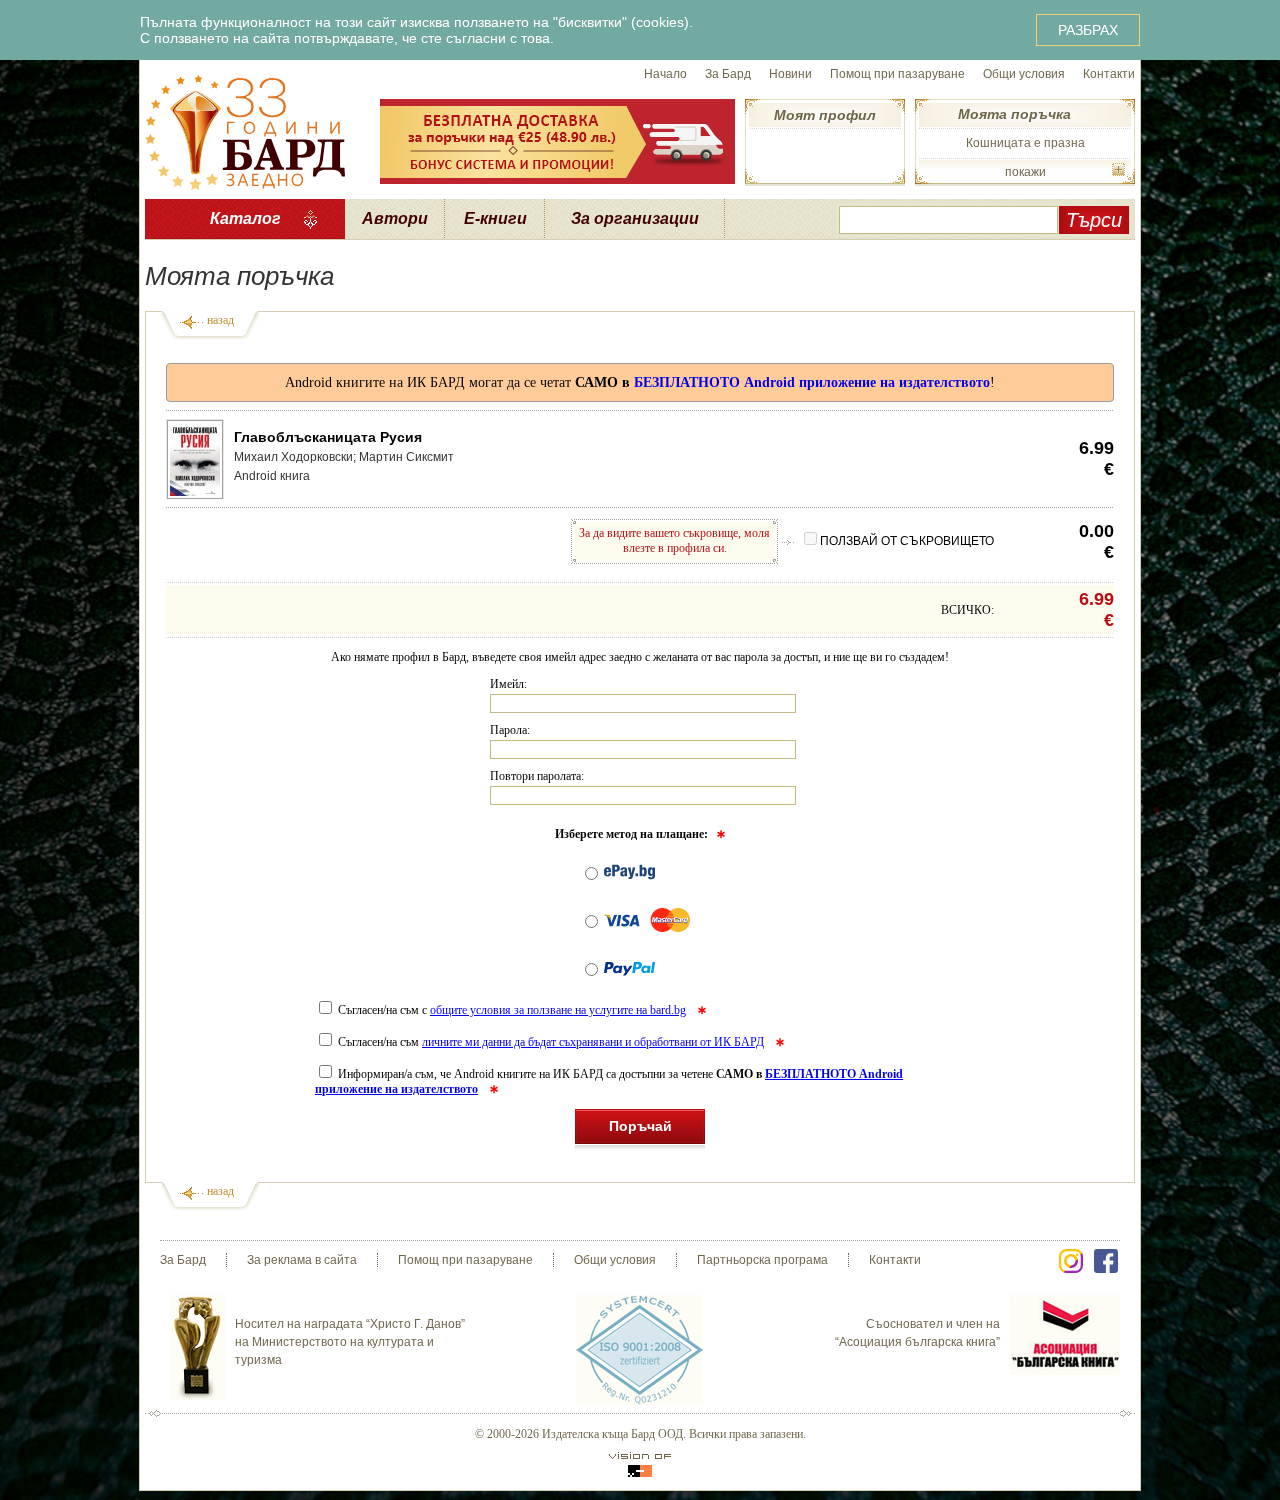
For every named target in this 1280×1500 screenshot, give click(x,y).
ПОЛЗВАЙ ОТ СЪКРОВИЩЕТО (907, 541)
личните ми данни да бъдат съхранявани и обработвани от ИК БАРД (593, 1042)
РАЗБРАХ (1088, 30)
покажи (1025, 172)
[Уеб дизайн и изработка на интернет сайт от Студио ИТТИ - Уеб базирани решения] (640, 1464)
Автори (395, 218)
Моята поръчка (1014, 114)
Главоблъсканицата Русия (328, 437)
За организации (635, 218)
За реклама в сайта (302, 1260)
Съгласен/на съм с (510, 1010)
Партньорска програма (762, 1260)
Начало (665, 74)
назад (220, 320)
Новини (790, 74)
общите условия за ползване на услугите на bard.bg (558, 1010)
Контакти (1109, 74)
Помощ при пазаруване (897, 74)
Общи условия (1024, 74)
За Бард (728, 74)
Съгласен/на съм (549, 1042)
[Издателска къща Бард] (245, 130)
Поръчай (640, 1126)
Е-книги (495, 218)
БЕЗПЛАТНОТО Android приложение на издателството (812, 382)
